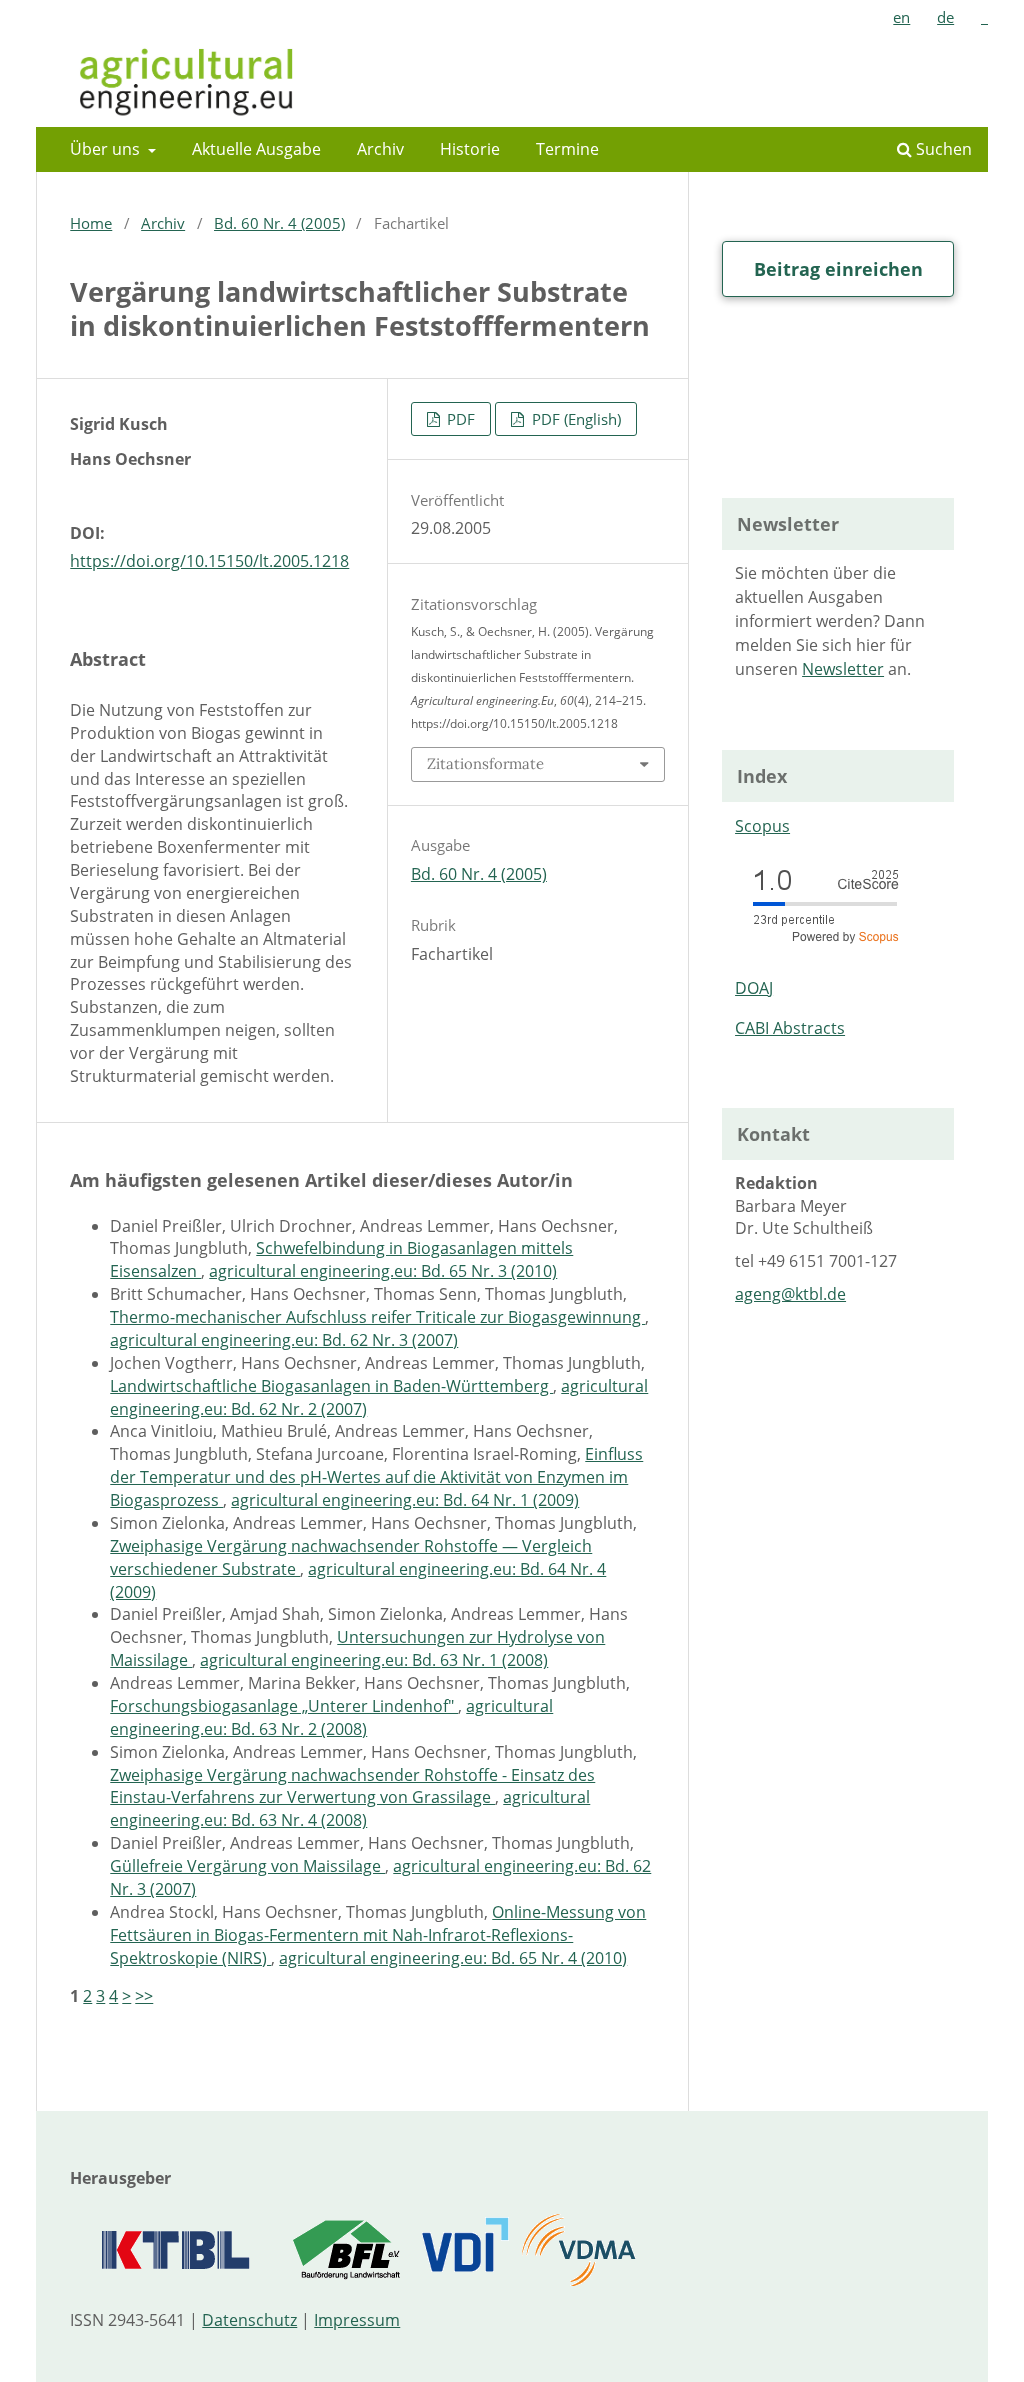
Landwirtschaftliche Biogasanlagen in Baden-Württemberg (331, 1386)
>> (144, 1996)
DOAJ (754, 988)
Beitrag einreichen (838, 269)
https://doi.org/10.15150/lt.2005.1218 (209, 561)
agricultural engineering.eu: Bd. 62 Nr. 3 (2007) (284, 1340)
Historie (470, 149)
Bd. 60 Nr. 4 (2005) (279, 223)
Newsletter (843, 669)
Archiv (380, 149)
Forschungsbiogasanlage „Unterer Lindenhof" (284, 1706)
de (945, 17)
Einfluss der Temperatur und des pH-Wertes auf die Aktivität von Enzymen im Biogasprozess (376, 1477)
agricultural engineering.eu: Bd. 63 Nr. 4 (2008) (350, 1808)
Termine (567, 149)
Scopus (762, 826)
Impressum (357, 2320)
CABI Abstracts (790, 1028)
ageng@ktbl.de (790, 1294)
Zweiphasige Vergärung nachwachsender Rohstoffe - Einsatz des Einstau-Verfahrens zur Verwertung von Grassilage (352, 1786)
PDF (459, 419)
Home (91, 223)
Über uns (107, 149)
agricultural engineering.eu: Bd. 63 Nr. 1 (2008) (374, 1660)
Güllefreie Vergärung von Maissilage (247, 1866)
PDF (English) (574, 419)
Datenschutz (249, 2320)
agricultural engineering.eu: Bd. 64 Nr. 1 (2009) (405, 1500)
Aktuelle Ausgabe (256, 149)
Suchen (942, 149)
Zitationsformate (485, 763)
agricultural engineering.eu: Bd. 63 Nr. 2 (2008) (331, 1717)
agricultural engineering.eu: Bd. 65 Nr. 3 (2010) (383, 1271)
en (901, 17)
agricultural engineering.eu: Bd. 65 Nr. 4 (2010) (453, 1958)
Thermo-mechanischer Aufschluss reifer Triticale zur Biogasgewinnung (377, 1317)
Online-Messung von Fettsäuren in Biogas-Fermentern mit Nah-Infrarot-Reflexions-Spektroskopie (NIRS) (378, 1935)
